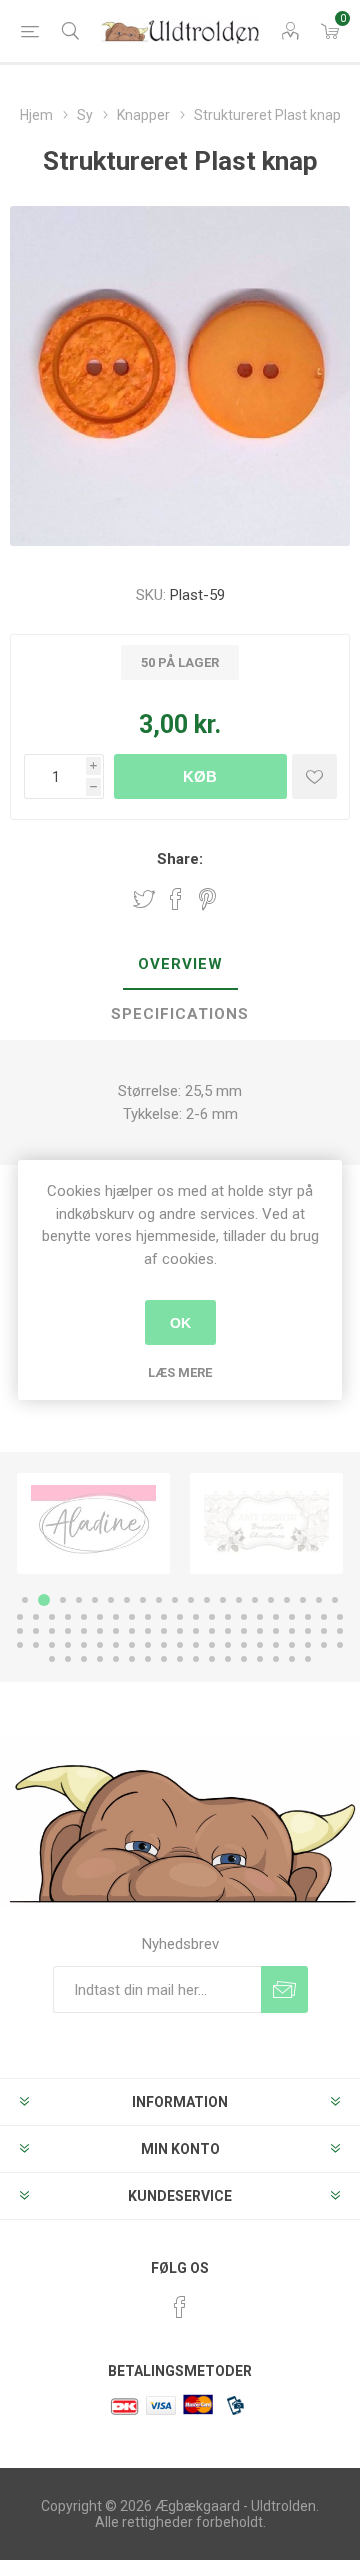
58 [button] (276, 1631)
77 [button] (244, 1645)
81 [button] (308, 1645)
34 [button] (228, 1617)
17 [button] (287, 1600)
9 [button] (159, 1600)
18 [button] (303, 1600)
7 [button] (127, 1600)
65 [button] (52, 1645)
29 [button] (148, 1617)
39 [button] (308, 1617)
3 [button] (60, 1600)
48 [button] (116, 1631)
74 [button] (196, 1645)
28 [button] (132, 1617)
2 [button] (41, 1600)
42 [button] (20, 1631)
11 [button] (191, 1600)
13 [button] (223, 1600)
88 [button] (116, 1659)
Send (284, 1989)
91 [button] (164, 1659)
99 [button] (292, 1659)
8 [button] (143, 1600)
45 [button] (68, 1631)
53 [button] (196, 1631)
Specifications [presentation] (180, 1014)
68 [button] (100, 1645)
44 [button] (52, 1631)
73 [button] (180, 1645)
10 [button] (175, 1600)
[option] (93, 1523)
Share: (180, 859)
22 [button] (36, 1617)
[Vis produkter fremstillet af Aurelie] (266, 1523)
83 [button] (340, 1645)
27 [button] (116, 1617)
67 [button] (84, 1645)
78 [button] (260, 1645)
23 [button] (52, 1617)
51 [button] (164, 1631)
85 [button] (68, 1659)
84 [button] (52, 1659)
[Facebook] (180, 2307)
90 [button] (148, 1659)
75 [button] (212, 1645)
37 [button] (276, 1617)
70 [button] (132, 1645)
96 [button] (244, 1659)
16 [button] (271, 1600)
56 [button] (244, 1631)
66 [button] (68, 1645)
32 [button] (196, 1617)
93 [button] (196, 1659)
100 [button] (308, 1659)
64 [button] (36, 1645)
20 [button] (335, 1600)
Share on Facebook (176, 899)
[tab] (180, 965)
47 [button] (100, 1631)
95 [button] (228, 1659)
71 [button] (148, 1645)
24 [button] (68, 1617)
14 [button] (239, 1600)
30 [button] (164, 1617)
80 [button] (292, 1645)
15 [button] (255, 1600)
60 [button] (308, 1631)
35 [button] (244, 1617)
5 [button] (95, 1600)
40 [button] (324, 1617)
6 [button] (111, 1600)
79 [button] (276, 1645)
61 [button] (324, 1631)
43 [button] (36, 1631)
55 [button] (228, 1631)
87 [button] (100, 1659)
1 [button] (25, 1600)
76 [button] (228, 1645)
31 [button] (180, 1617)
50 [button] (148, 1631)
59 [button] (292, 1631)
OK (180, 1323)
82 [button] (324, 1645)
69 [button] (116, 1645)
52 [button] (180, 1631)
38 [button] (292, 1617)
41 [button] (340, 1617)
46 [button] (84, 1631)
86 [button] (84, 1659)
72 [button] (164, 1645)
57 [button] (260, 1631)
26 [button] (100, 1617)
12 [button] (207, 1600)
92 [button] (180, 1659)
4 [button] (79, 1600)
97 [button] (260, 1659)
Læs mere (180, 1372)
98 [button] (276, 1659)
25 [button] (84, 1617)
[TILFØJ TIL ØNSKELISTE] (314, 776)
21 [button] (20, 1617)
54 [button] (212, 1631)
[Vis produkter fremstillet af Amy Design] (93, 1523)
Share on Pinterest (207, 899)
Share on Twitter (144, 899)
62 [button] (340, 1631)
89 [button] (132, 1659)
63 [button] (20, 1645)
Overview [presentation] (180, 964)
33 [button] (212, 1617)
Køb (200, 776)
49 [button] (132, 1631)
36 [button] (260, 1617)
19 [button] (319, 1600)
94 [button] (212, 1659)
